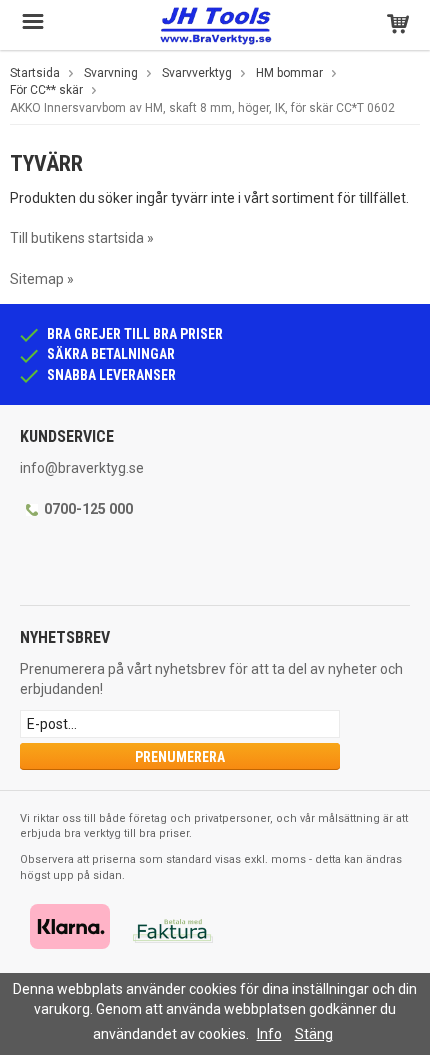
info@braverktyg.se (82, 468)
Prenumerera (180, 757)
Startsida (35, 73)
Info (269, 1034)
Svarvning (111, 73)
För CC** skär (46, 90)
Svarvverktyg (197, 73)
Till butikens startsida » (82, 238)
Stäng (314, 1034)
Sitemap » (42, 279)
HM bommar (289, 73)
